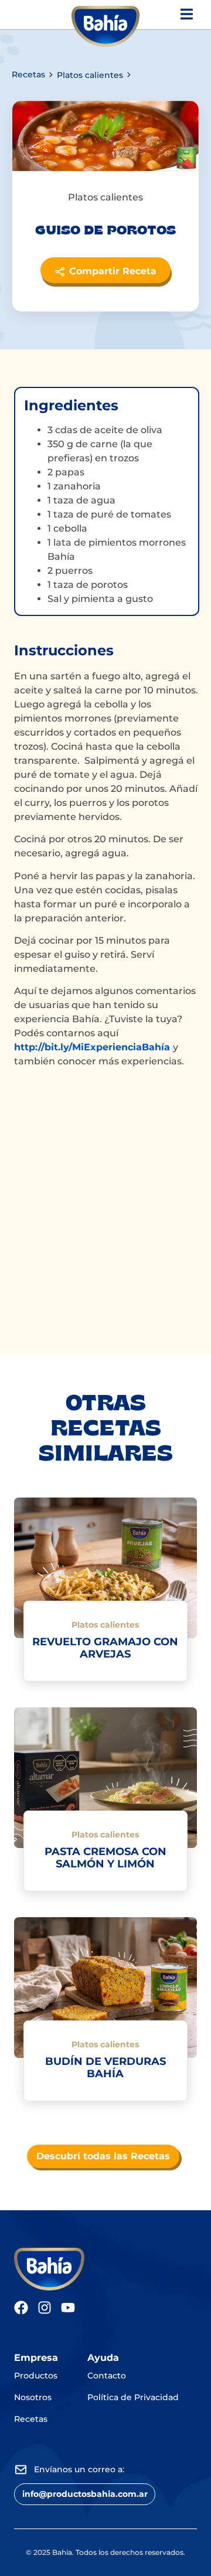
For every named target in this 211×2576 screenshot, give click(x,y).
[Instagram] (45, 2308)
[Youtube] (68, 2308)
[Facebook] (21, 2308)
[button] (85, 2494)
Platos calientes (90, 75)
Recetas (28, 74)
